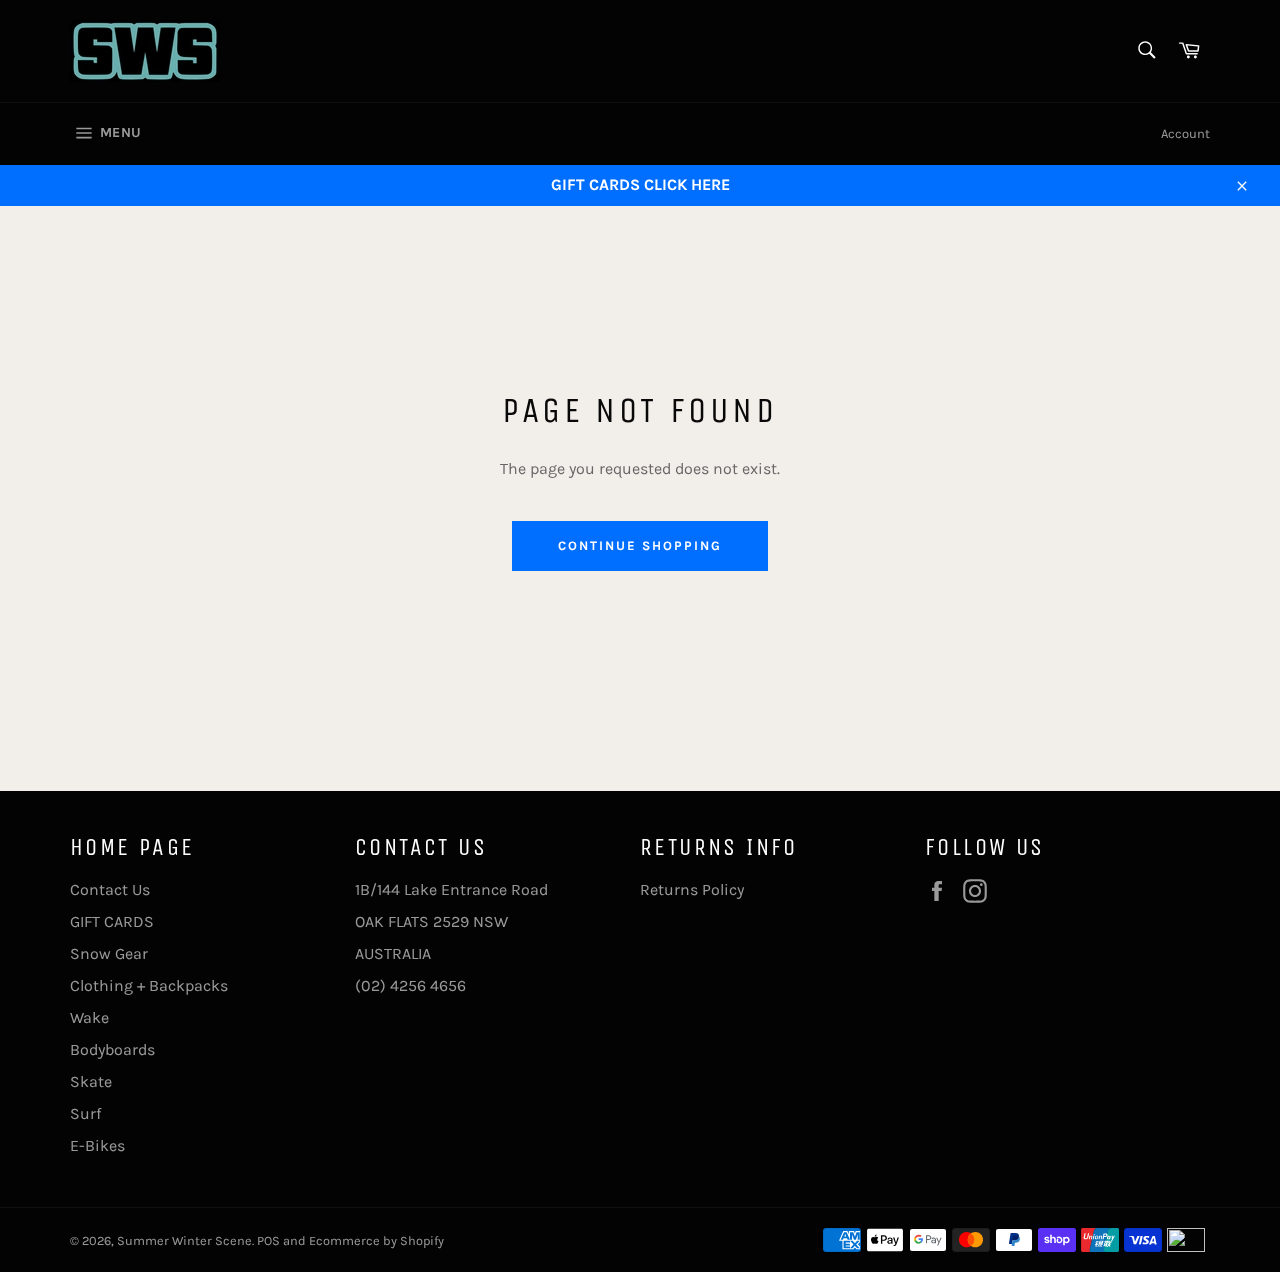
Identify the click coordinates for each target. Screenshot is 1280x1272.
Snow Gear (109, 953)
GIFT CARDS (112, 921)
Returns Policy (692, 889)
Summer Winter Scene (184, 1240)
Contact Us (110, 889)
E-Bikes (97, 1145)
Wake (89, 1017)
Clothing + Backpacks (149, 985)
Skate (91, 1081)
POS (268, 1240)
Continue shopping (639, 545)
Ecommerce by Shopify (376, 1240)
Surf (85, 1113)
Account (1185, 133)
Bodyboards (112, 1049)
